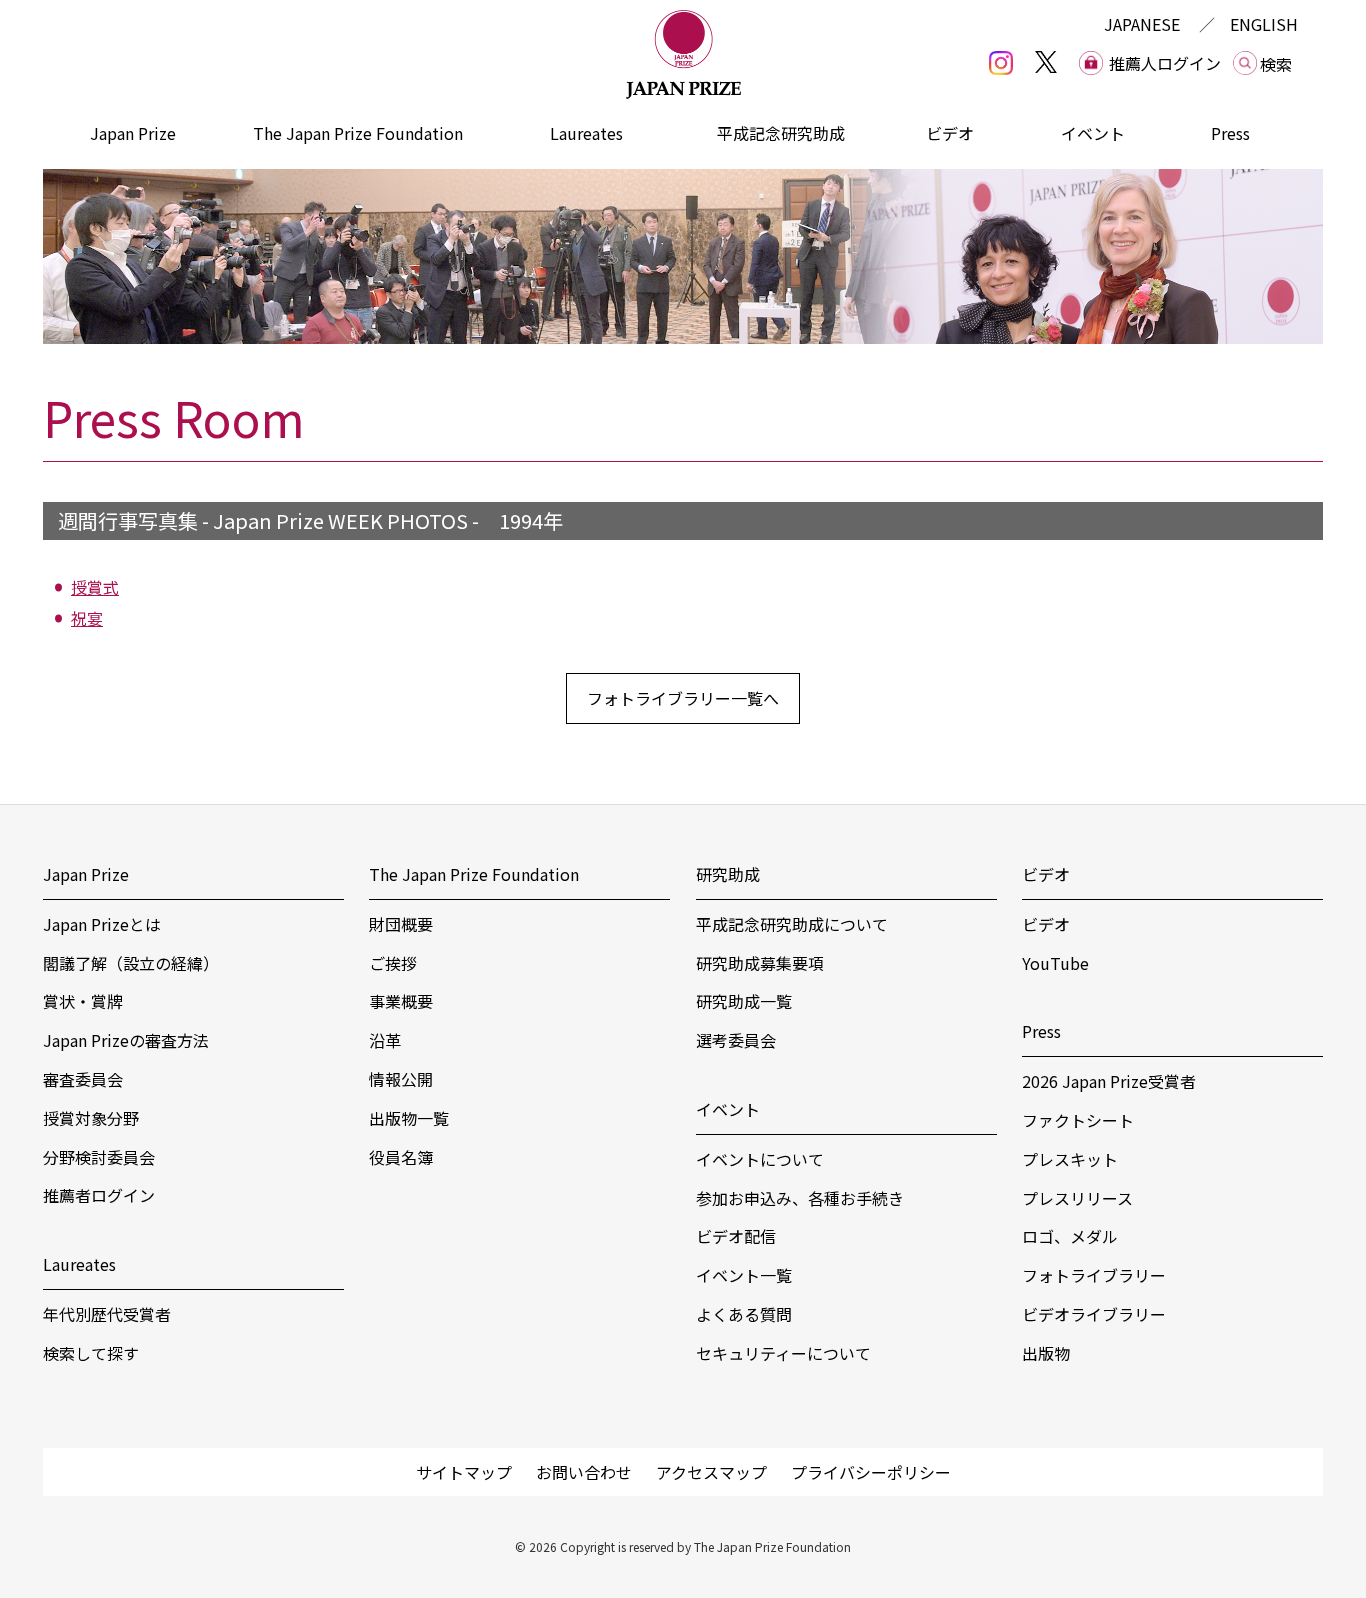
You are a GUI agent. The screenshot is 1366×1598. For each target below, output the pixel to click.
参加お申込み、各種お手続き (800, 1198)
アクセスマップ (711, 1472)
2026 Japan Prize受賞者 (1109, 1081)
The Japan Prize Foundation (358, 133)
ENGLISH (1264, 24)
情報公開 (401, 1079)
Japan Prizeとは (102, 924)
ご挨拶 (393, 963)
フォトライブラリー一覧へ (683, 698)
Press (1230, 133)
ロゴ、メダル (1070, 1236)
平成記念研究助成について (792, 924)
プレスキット (1070, 1159)
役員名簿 (401, 1157)
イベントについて (760, 1159)
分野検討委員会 (99, 1157)
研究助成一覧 (744, 1001)
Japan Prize (133, 133)
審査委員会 (83, 1079)
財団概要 (401, 924)
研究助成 (728, 874)
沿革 (385, 1040)
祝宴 (87, 618)
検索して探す (91, 1353)
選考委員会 (736, 1040)
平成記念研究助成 (781, 133)
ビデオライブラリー (1094, 1314)
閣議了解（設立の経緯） (131, 963)
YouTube (1055, 963)
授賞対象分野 (91, 1118)
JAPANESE (1142, 24)
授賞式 (95, 587)
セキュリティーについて (783, 1353)
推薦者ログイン (99, 1195)
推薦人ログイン (1165, 63)
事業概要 (401, 1001)
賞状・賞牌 (83, 1001)
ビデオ (950, 133)
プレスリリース (1077, 1198)
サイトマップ (464, 1472)
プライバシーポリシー (871, 1472)
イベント (1093, 133)
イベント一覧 (744, 1275)
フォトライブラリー (1094, 1275)
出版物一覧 (409, 1118)
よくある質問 (744, 1314)
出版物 (1046, 1353)
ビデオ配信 (736, 1236)
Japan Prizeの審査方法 (126, 1040)
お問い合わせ (584, 1472)
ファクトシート (1078, 1120)
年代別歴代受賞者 (107, 1314)
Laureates (586, 133)
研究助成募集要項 (760, 963)
